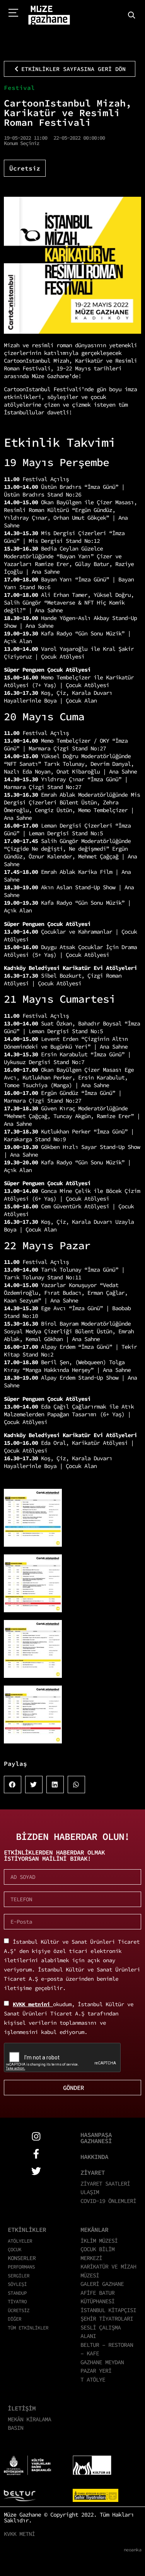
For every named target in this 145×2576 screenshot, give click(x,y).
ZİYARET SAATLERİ (105, 2183)
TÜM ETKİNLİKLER (28, 2328)
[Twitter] (36, 2171)
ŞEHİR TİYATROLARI (107, 2318)
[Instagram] (36, 2136)
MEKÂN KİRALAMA (29, 2419)
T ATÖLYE (93, 2379)
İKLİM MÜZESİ (99, 2241)
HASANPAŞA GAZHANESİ (96, 2138)
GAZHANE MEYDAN (102, 2362)
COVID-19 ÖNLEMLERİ (108, 2201)
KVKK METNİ (19, 2534)
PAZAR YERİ (96, 2371)
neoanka (133, 2550)
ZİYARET (93, 2172)
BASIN (15, 2428)
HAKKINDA (94, 2157)
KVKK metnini (33, 2004)
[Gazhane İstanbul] (49, 15)
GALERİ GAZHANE (102, 2284)
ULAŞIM (90, 2192)
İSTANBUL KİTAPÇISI (108, 2310)
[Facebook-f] (36, 2154)
